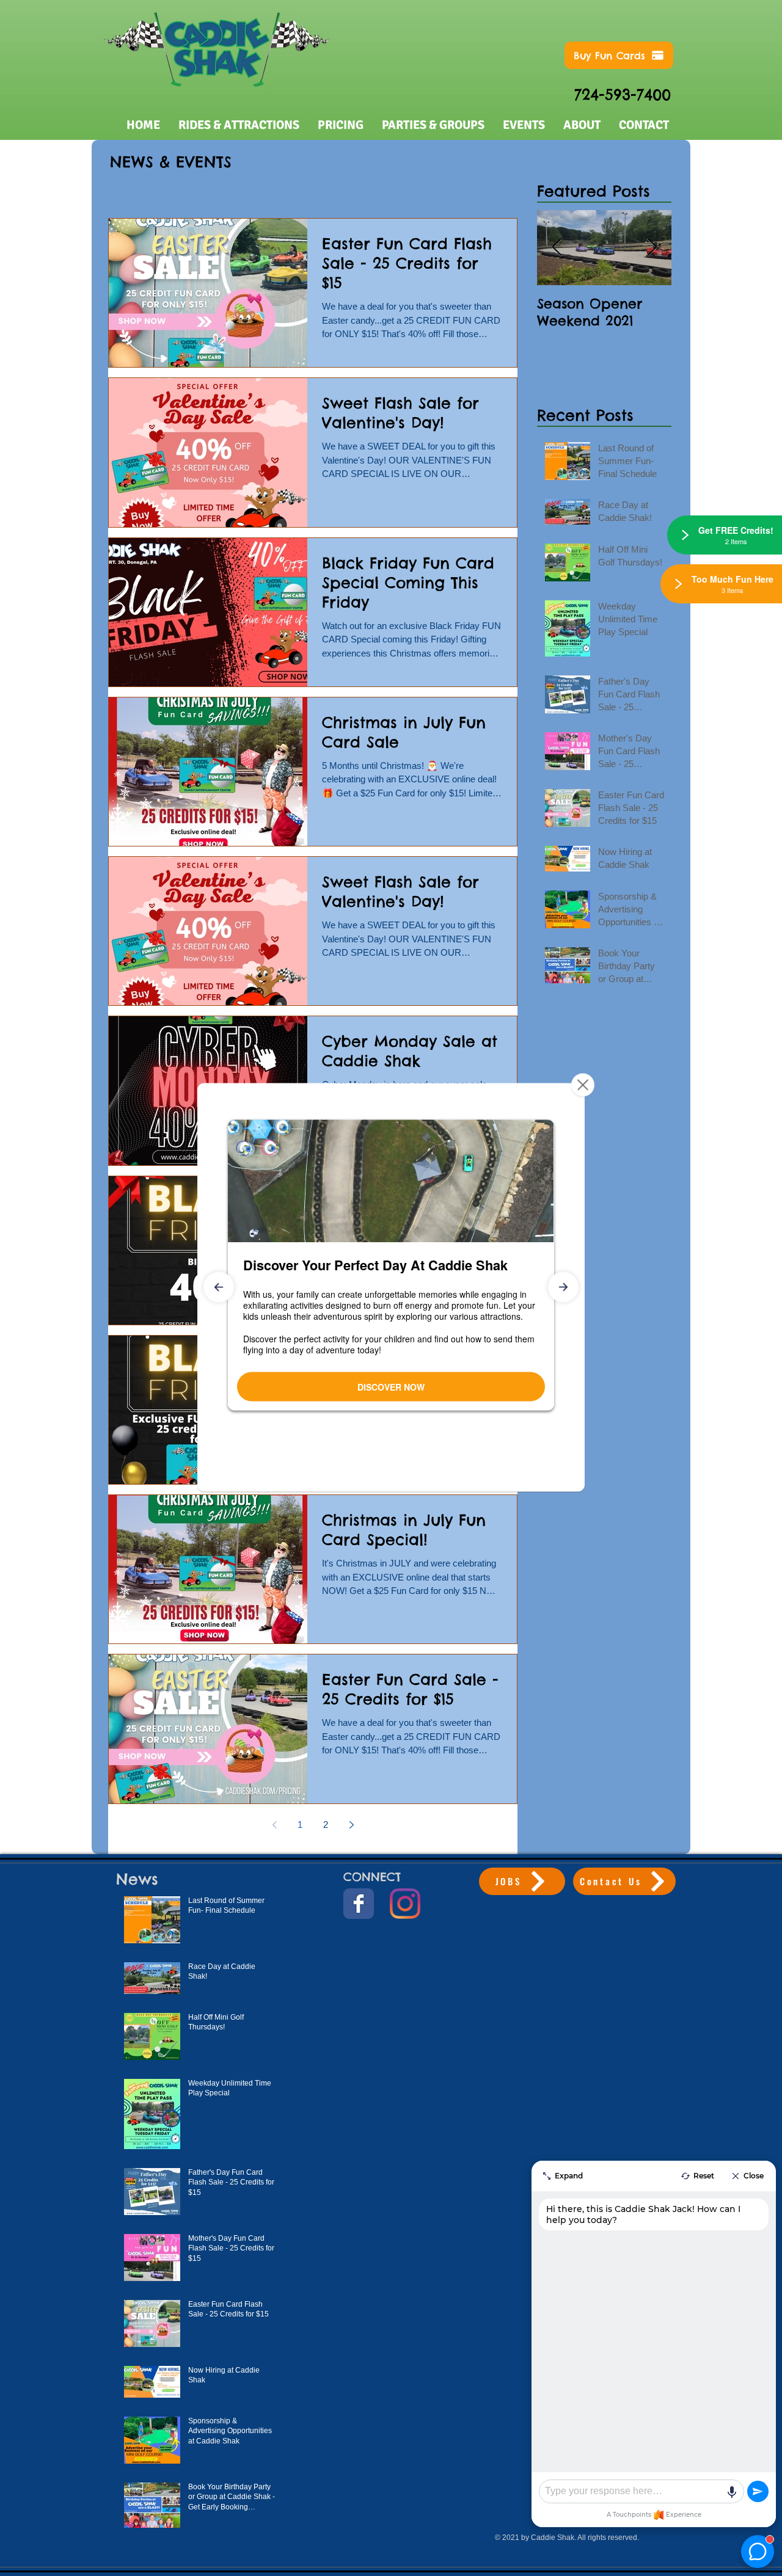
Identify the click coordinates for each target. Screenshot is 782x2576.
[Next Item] (652, 248)
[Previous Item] (557, 248)
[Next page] (351, 1825)
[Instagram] (405, 1904)
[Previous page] (274, 1825)
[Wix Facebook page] (359, 1904)
